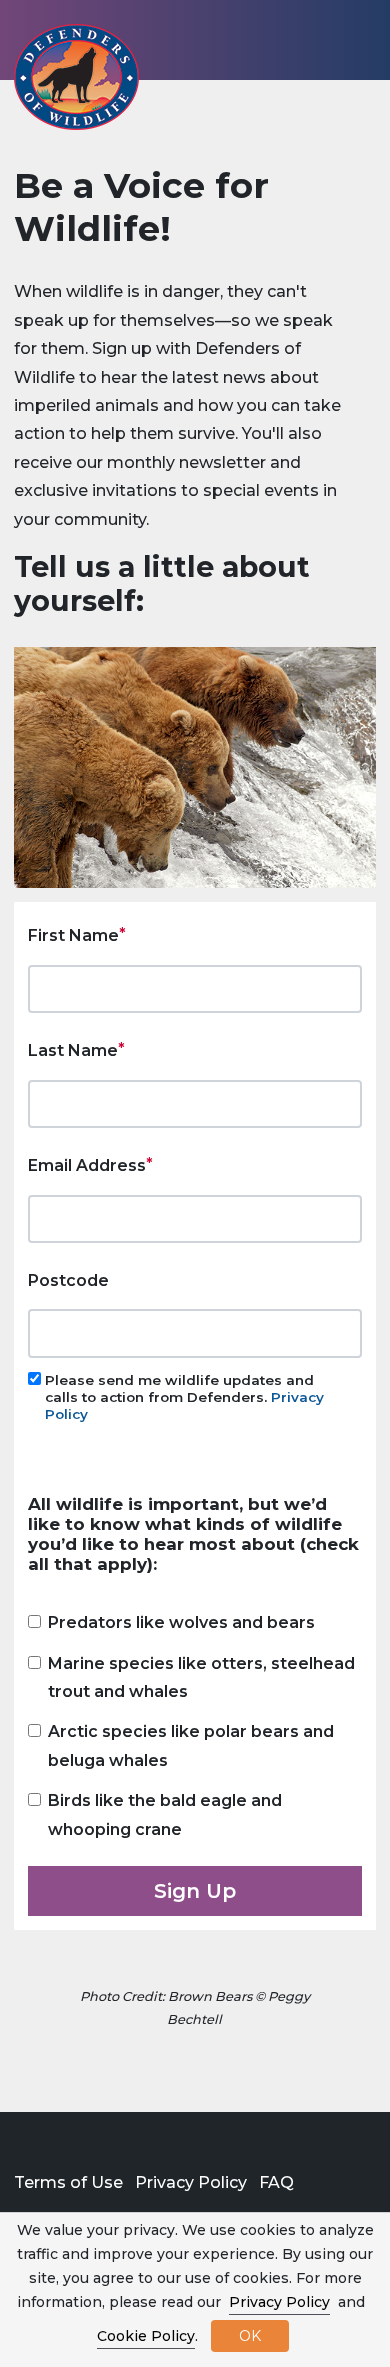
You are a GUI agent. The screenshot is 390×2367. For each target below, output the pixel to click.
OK (250, 2336)
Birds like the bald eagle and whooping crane (165, 1814)
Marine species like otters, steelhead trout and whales (201, 1677)
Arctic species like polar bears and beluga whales (191, 1745)
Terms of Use (68, 2182)
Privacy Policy (191, 2182)
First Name (73, 935)
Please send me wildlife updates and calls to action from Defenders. (184, 1397)
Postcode (68, 1280)
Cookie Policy (146, 2336)
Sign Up (195, 1891)
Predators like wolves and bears (181, 1622)
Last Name (73, 1050)
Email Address (87, 1165)
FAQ (276, 2182)
